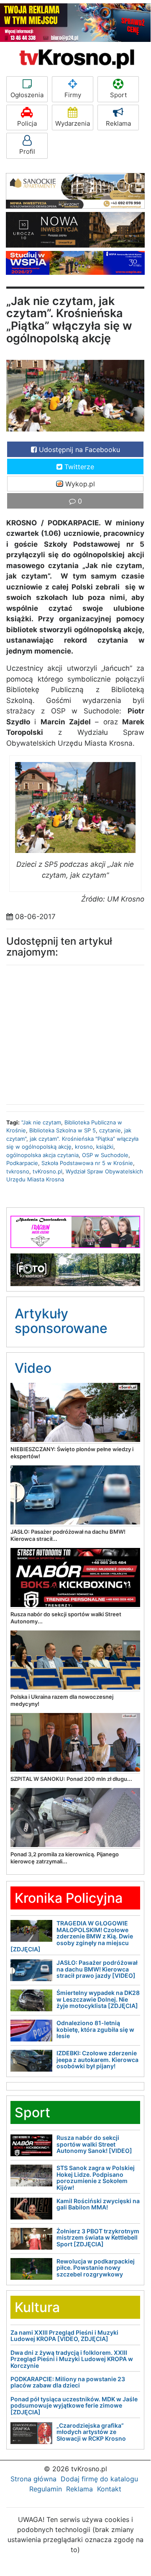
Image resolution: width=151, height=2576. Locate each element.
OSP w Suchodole (105, 1155)
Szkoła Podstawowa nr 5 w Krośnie (87, 1163)
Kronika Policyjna (69, 1898)
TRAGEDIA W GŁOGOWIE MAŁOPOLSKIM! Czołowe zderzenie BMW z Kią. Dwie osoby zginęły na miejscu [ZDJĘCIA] (72, 1936)
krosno (84, 1147)
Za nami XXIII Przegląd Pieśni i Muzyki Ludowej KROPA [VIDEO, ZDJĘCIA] (64, 2336)
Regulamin (46, 2489)
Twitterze (78, 467)
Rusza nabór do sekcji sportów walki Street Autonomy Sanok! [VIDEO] (94, 2144)
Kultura (37, 2307)
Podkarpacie (22, 1163)
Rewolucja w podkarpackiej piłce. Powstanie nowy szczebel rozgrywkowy (96, 2268)
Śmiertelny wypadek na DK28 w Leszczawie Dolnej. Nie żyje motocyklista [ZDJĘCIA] (98, 1999)
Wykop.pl (79, 484)
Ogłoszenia (27, 95)
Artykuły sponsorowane (61, 1321)
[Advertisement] (75, 1033)
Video (33, 1368)
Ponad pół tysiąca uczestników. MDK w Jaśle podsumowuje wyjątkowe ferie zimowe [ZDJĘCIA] (74, 2405)
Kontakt (109, 2489)
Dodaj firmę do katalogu (99, 2479)
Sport (118, 95)
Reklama (118, 123)
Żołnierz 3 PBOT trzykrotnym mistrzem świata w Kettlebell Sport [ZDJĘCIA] (98, 2238)
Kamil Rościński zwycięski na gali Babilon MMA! (98, 2204)
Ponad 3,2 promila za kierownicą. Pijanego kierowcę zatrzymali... (65, 1858)
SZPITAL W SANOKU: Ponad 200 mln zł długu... (71, 1779)
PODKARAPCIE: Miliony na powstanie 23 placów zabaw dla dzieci (68, 2382)
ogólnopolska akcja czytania (42, 1155)
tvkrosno (18, 1171)
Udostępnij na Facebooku (78, 450)
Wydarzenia (73, 123)
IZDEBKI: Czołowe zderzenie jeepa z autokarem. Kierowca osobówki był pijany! (97, 2059)
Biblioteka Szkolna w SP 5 (63, 1130)
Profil (27, 151)
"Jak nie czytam (41, 1122)
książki (105, 1147)
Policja (27, 123)
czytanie (110, 1130)
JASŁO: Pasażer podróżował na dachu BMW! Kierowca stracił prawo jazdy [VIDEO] (97, 1969)
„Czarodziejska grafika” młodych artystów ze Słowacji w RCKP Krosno (91, 2432)
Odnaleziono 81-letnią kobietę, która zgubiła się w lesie (95, 2029)
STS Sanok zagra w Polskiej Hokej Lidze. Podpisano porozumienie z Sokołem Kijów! (96, 2177)
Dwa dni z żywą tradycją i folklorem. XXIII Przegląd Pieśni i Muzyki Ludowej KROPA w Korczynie (72, 2359)
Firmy (73, 95)
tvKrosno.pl (47, 1171)
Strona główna (33, 2479)
